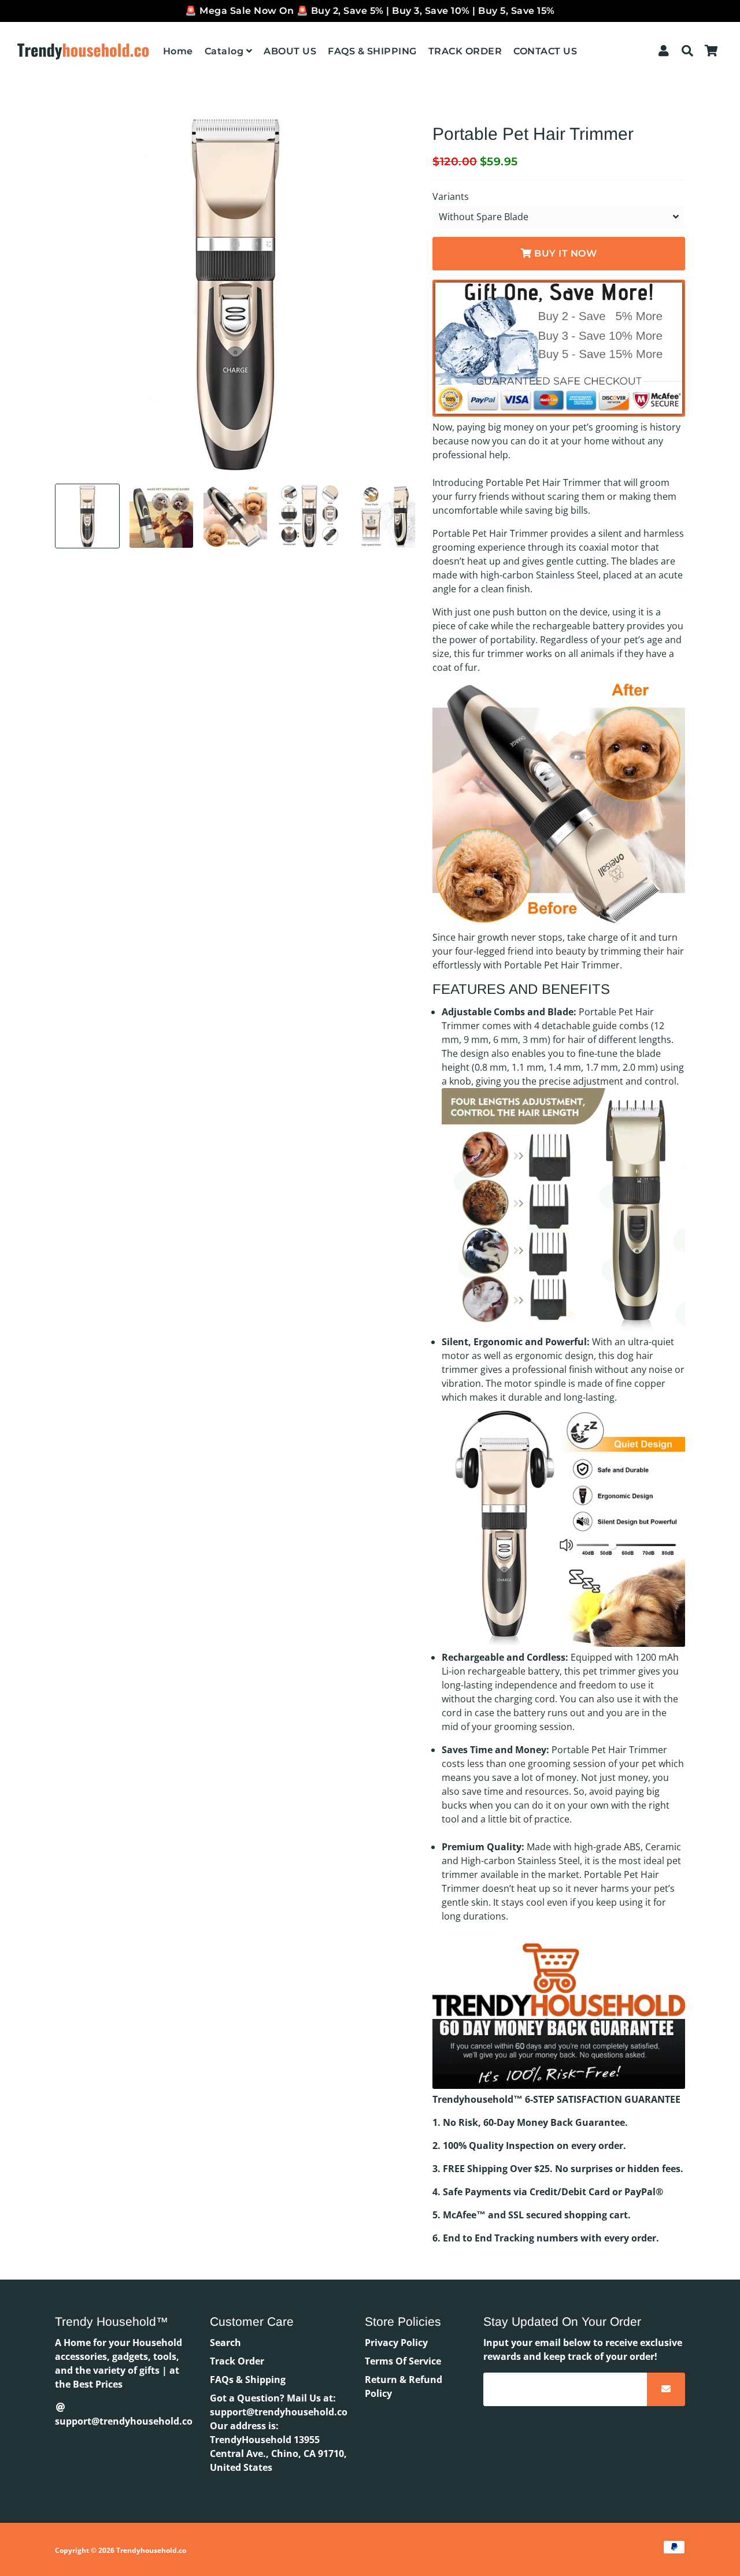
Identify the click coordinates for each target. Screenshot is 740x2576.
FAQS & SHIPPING (372, 51)
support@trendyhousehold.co (124, 2421)
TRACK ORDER (465, 51)
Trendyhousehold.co (151, 2550)
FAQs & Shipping (248, 2380)
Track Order (237, 2361)
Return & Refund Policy (404, 2386)
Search (225, 2343)
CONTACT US (545, 51)
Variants (451, 196)
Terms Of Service (403, 2361)
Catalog (225, 51)
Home (178, 51)
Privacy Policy (396, 2343)
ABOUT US (290, 51)
